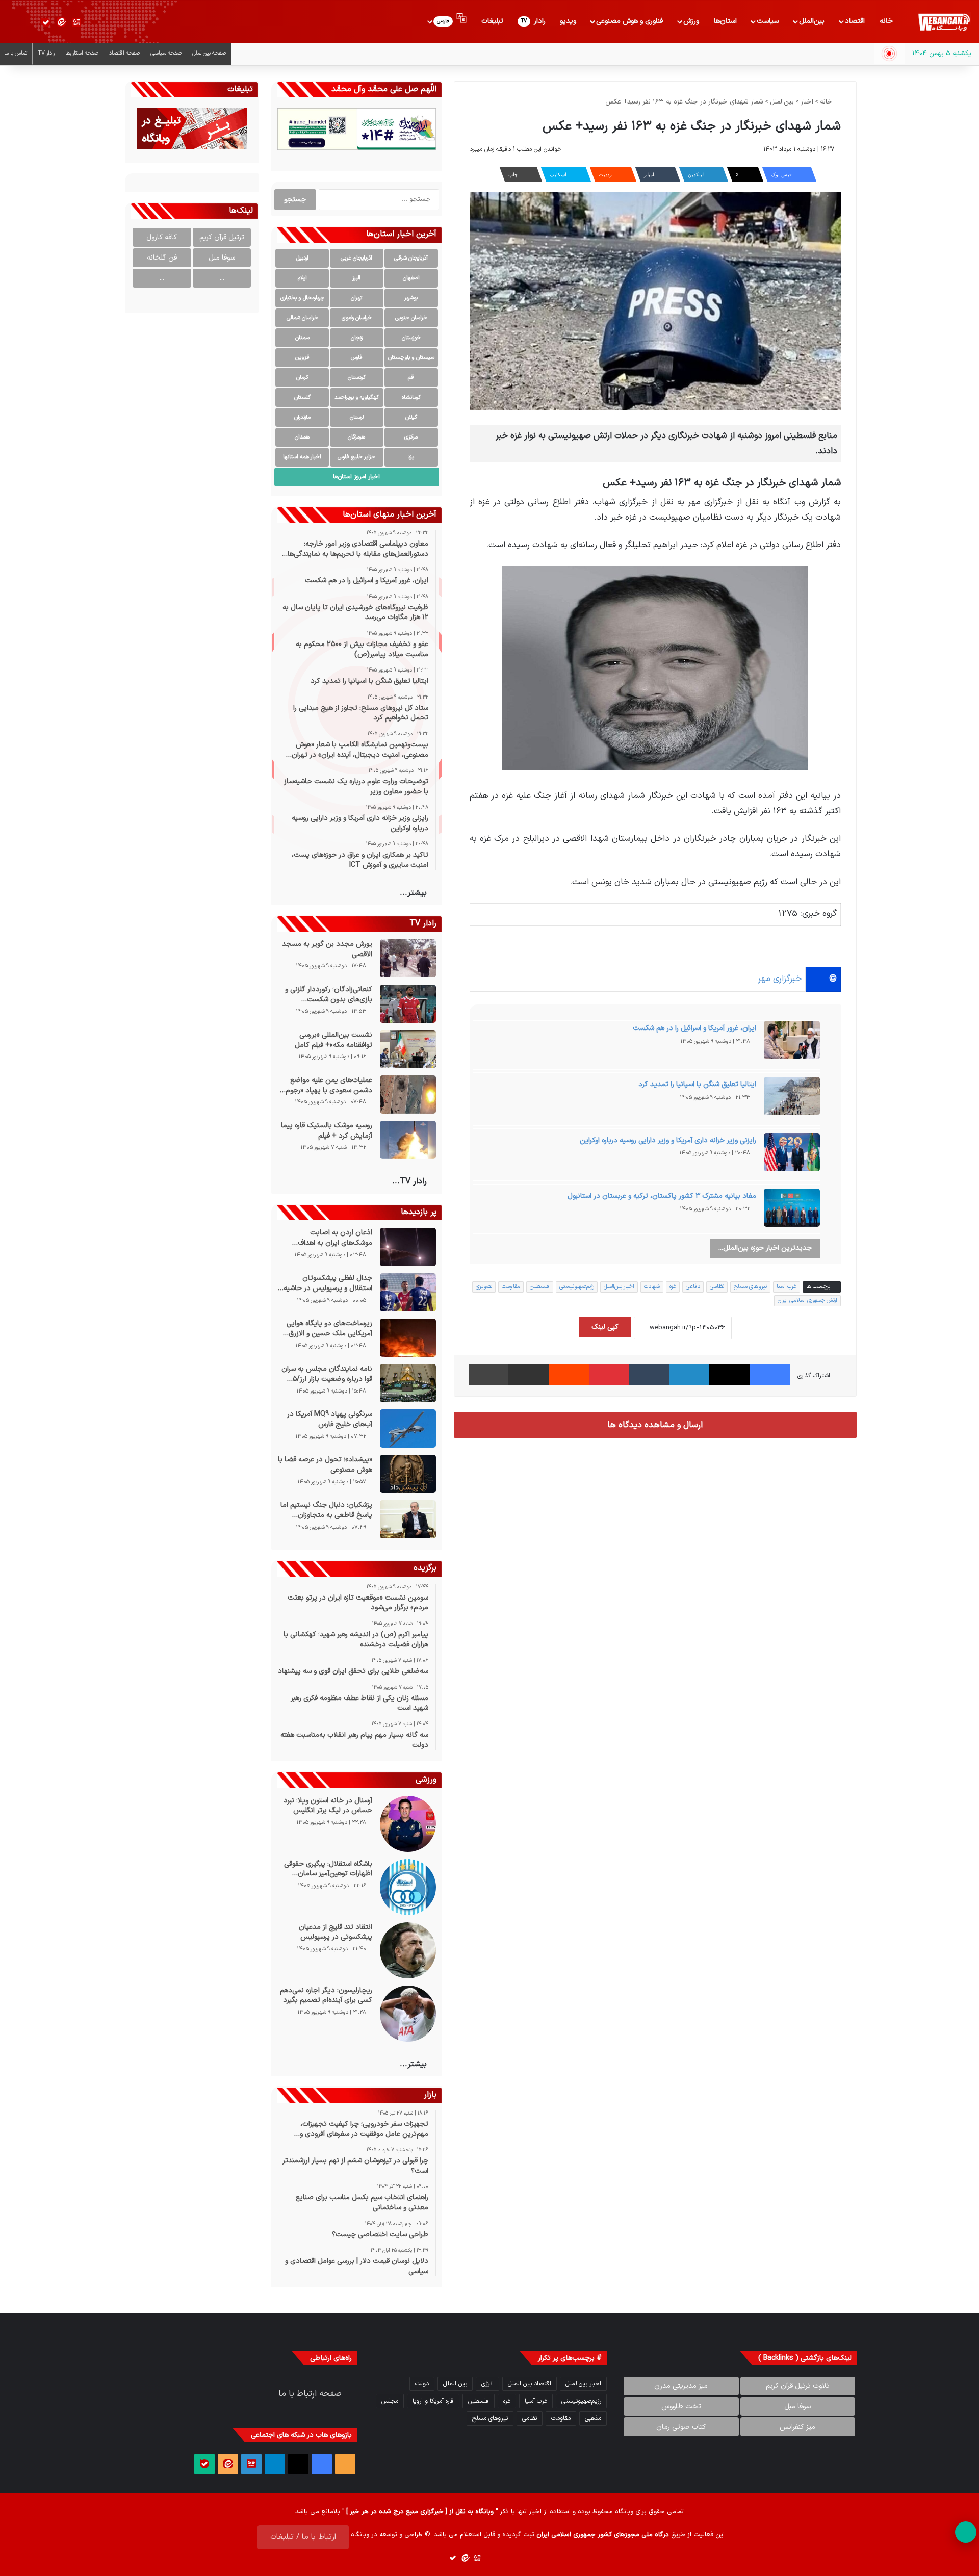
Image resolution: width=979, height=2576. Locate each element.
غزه (673, 1287)
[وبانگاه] (944, 22)
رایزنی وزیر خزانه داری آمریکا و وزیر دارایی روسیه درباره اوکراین (668, 1140)
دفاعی (693, 1287)
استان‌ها (725, 21)
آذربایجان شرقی (411, 258)
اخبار (807, 102)
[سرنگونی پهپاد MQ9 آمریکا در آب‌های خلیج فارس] (408, 1428)
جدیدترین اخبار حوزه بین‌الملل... (765, 1248)
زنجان (357, 338)
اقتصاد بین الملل (530, 2384)
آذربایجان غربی (356, 258)
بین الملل (455, 2384)
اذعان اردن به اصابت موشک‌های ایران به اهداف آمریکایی (335, 1238)
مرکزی (411, 437)
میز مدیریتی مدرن (681, 2386)
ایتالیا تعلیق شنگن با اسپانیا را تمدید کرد (697, 1084)
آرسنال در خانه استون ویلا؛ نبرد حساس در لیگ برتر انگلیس (328, 1806)
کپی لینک (605, 1327)
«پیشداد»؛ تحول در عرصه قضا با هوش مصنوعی (325, 1465)
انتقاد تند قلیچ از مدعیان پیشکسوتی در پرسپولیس (335, 1932)
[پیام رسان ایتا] (61, 22)
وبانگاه (624, 2512)
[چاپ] (489, 1375)
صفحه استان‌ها (82, 53)
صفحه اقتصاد (124, 53)
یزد (411, 457)
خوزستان (411, 338)
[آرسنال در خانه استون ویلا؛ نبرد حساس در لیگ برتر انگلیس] (408, 1824)
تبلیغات (492, 21)
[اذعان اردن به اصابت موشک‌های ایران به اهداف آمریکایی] (408, 1247)
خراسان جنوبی (411, 318)
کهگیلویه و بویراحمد (357, 397)
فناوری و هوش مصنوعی (629, 21)
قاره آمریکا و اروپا (433, 2401)
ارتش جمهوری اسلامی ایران (807, 1300)
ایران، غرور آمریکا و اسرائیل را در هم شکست (694, 1028)
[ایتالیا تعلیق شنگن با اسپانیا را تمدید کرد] (792, 1099)
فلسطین (540, 1287)
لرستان (357, 417)
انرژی (487, 2384)
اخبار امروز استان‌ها (356, 477)
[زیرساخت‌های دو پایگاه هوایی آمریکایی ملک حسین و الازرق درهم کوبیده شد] (408, 1338)
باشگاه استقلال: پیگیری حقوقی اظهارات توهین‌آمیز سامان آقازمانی (328, 1869)
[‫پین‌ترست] (609, 1375)
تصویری (484, 1287)
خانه (886, 21)
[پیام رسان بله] (46, 22)
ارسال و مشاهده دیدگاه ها (655, 1425)
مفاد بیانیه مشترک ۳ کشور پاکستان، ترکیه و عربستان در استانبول (662, 1196)
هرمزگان (356, 437)
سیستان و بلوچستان (411, 358)
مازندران (302, 417)
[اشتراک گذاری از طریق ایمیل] (529, 1375)
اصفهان (411, 278)
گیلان (411, 417)
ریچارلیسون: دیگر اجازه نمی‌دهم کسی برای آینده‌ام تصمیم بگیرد (326, 1995)
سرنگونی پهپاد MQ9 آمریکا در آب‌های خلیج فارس (329, 1419)
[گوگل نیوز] (76, 22)
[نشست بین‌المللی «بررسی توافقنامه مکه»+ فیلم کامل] (408, 1049)
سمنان (302, 338)
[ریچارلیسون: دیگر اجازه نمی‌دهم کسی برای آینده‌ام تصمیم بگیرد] (408, 2014)
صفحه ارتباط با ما (310, 2394)
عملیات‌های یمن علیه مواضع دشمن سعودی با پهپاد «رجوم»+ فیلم (325, 1085)
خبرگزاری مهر (780, 979)
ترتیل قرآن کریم (222, 237)
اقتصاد (855, 21)
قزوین (302, 358)
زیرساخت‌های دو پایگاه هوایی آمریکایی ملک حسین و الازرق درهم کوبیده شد (329, 1329)
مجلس (390, 2401)
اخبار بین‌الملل (619, 1287)
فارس (357, 358)
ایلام (302, 278)
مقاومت (511, 1287)
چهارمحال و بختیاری (302, 298)
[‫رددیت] (569, 1375)
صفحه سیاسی (166, 53)
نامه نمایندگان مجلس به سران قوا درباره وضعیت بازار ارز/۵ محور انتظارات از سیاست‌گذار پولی (327, 1374)
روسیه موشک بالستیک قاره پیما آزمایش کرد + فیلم (326, 1131)
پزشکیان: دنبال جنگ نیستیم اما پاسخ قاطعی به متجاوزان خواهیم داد (326, 1510)
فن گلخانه (162, 258)
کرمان (302, 378)
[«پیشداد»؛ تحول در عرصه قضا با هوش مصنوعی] (408, 1474)
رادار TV (46, 53)
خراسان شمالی (302, 318)
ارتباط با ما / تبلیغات (303, 2537)
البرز (356, 278)
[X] (729, 1375)
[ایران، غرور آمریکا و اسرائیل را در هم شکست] (792, 1043)
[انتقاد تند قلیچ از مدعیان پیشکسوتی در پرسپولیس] (408, 1950)
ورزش (691, 21)
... (222, 278)
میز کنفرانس (797, 2427)
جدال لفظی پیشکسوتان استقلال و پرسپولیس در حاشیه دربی (328, 1283)
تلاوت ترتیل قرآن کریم (798, 2386)
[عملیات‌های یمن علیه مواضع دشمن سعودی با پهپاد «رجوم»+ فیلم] (408, 1094)
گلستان (302, 397)
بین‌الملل (812, 21)
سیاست (768, 21)
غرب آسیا (787, 1287)
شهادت (652, 1287)
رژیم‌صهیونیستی (577, 1287)
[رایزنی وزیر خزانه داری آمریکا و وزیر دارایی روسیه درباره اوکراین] (792, 1155)
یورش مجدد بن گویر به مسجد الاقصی (327, 949)
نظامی (717, 1287)
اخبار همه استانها (302, 457)
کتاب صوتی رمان (681, 2427)
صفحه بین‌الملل (209, 53)
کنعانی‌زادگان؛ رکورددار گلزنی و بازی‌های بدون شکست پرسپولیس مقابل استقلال (328, 995)
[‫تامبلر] (649, 1375)
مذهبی (593, 2418)
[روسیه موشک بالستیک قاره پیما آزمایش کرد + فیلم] (408, 1140)
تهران (356, 298)
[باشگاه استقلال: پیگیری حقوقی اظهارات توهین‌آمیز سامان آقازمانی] (408, 1887)
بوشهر (411, 298)
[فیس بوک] (770, 1375)
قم (411, 378)
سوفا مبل (222, 258)
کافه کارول (162, 237)
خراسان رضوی (357, 318)
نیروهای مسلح (750, 1287)
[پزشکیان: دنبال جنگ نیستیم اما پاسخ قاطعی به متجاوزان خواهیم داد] (408, 1519)
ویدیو (568, 21)
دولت (422, 2384)
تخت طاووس (681, 2406)
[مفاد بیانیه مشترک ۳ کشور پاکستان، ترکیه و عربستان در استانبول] (792, 1211)
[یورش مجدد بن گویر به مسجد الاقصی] (408, 958)
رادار (533, 21)
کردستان (357, 378)
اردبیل (302, 258)
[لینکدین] (690, 1375)
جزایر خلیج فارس (356, 457)
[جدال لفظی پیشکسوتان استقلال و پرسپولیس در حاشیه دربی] (408, 1292)
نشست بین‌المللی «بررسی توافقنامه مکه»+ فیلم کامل (333, 1040)
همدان (302, 437)
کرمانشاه (411, 397)
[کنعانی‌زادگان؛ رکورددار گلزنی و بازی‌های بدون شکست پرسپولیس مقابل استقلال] (408, 1004)
